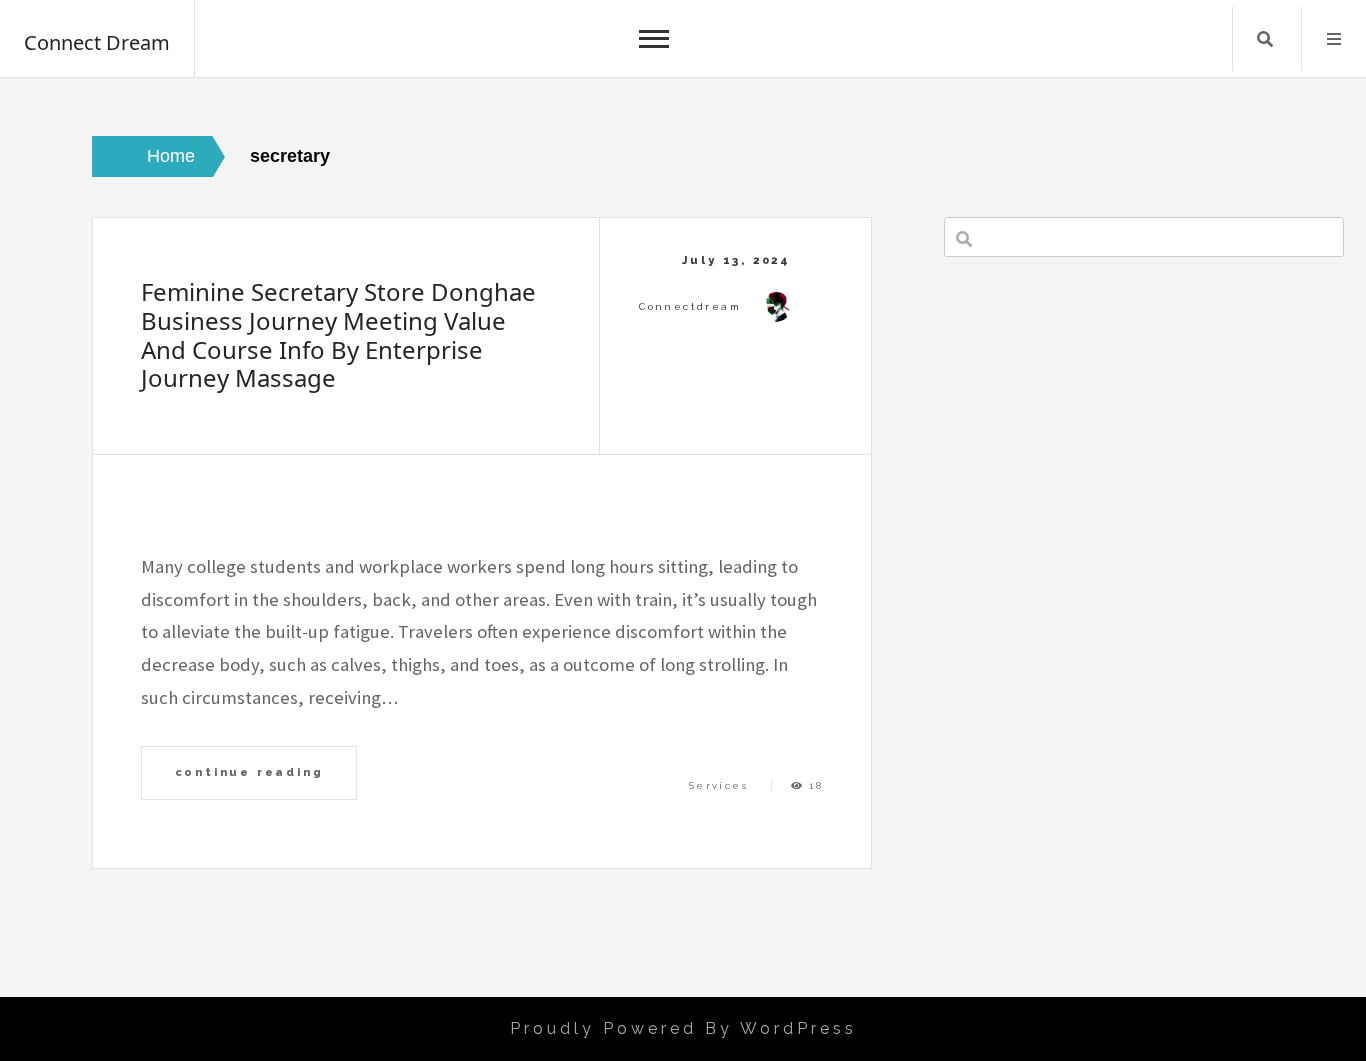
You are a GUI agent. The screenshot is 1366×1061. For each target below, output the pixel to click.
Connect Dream (97, 42)
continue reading (249, 772)
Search (1265, 39)
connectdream (690, 306)
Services (718, 785)
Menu (1334, 39)
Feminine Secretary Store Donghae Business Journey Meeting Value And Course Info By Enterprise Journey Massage (338, 334)
